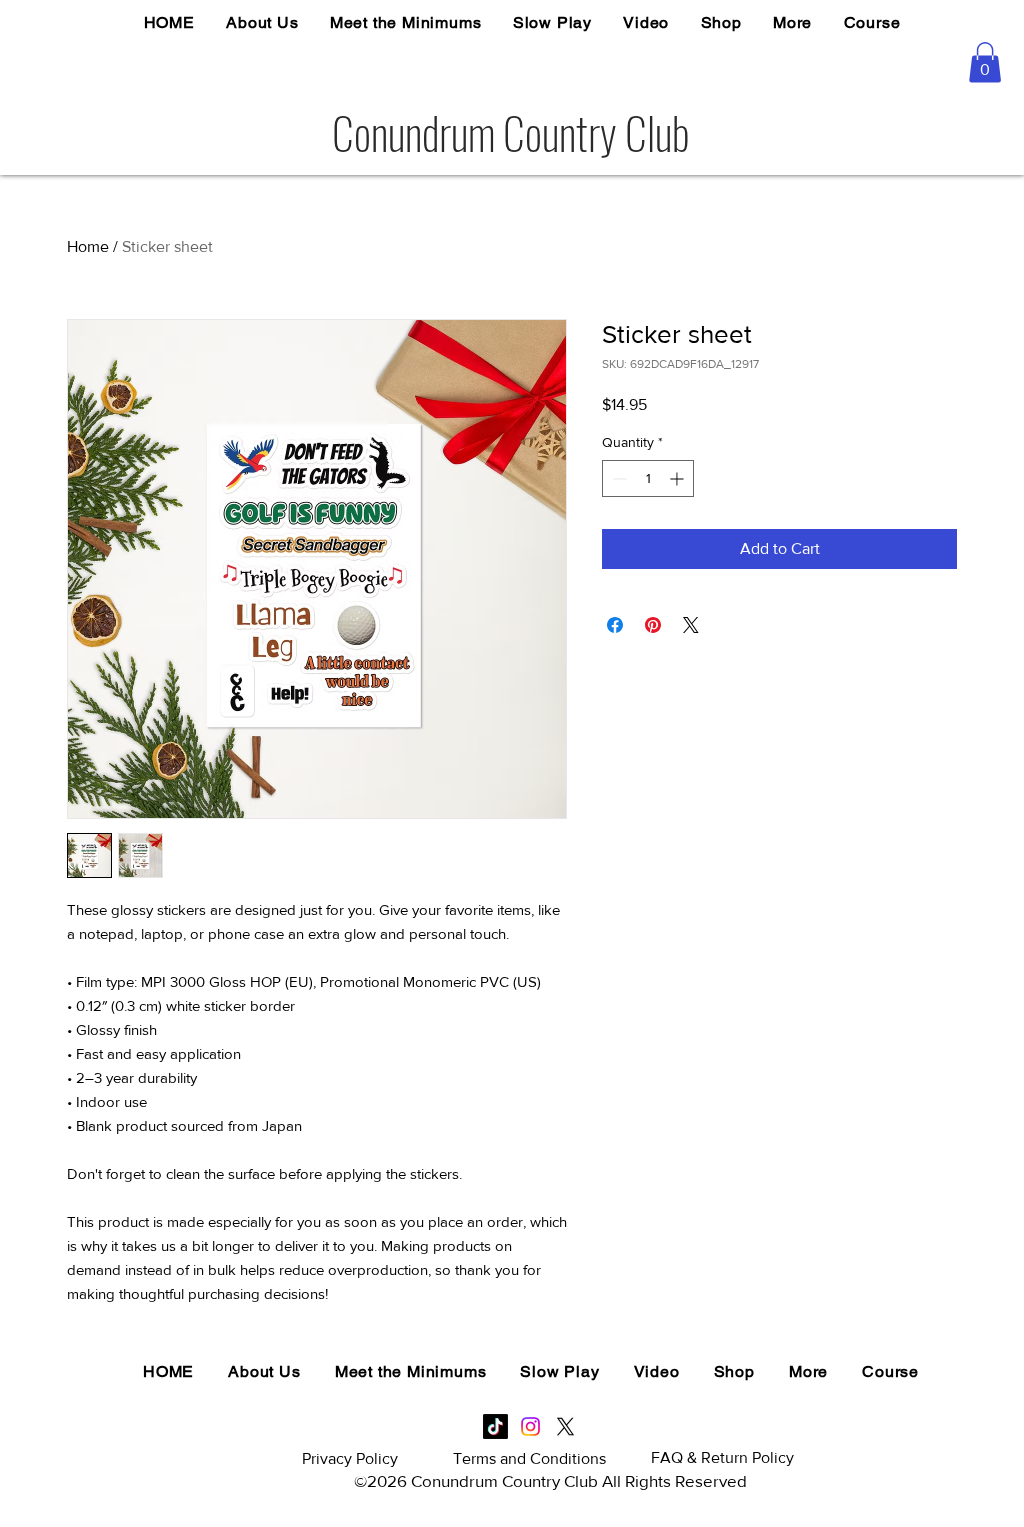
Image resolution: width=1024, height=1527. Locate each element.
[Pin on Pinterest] (653, 625)
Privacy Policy (350, 1458)
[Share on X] (691, 625)
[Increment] (678, 478)
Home (88, 246)
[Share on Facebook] (615, 625)
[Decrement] (617, 478)
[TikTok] (495, 1426)
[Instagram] (530, 1426)
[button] (985, 62)
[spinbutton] (648, 478)
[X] (565, 1426)
